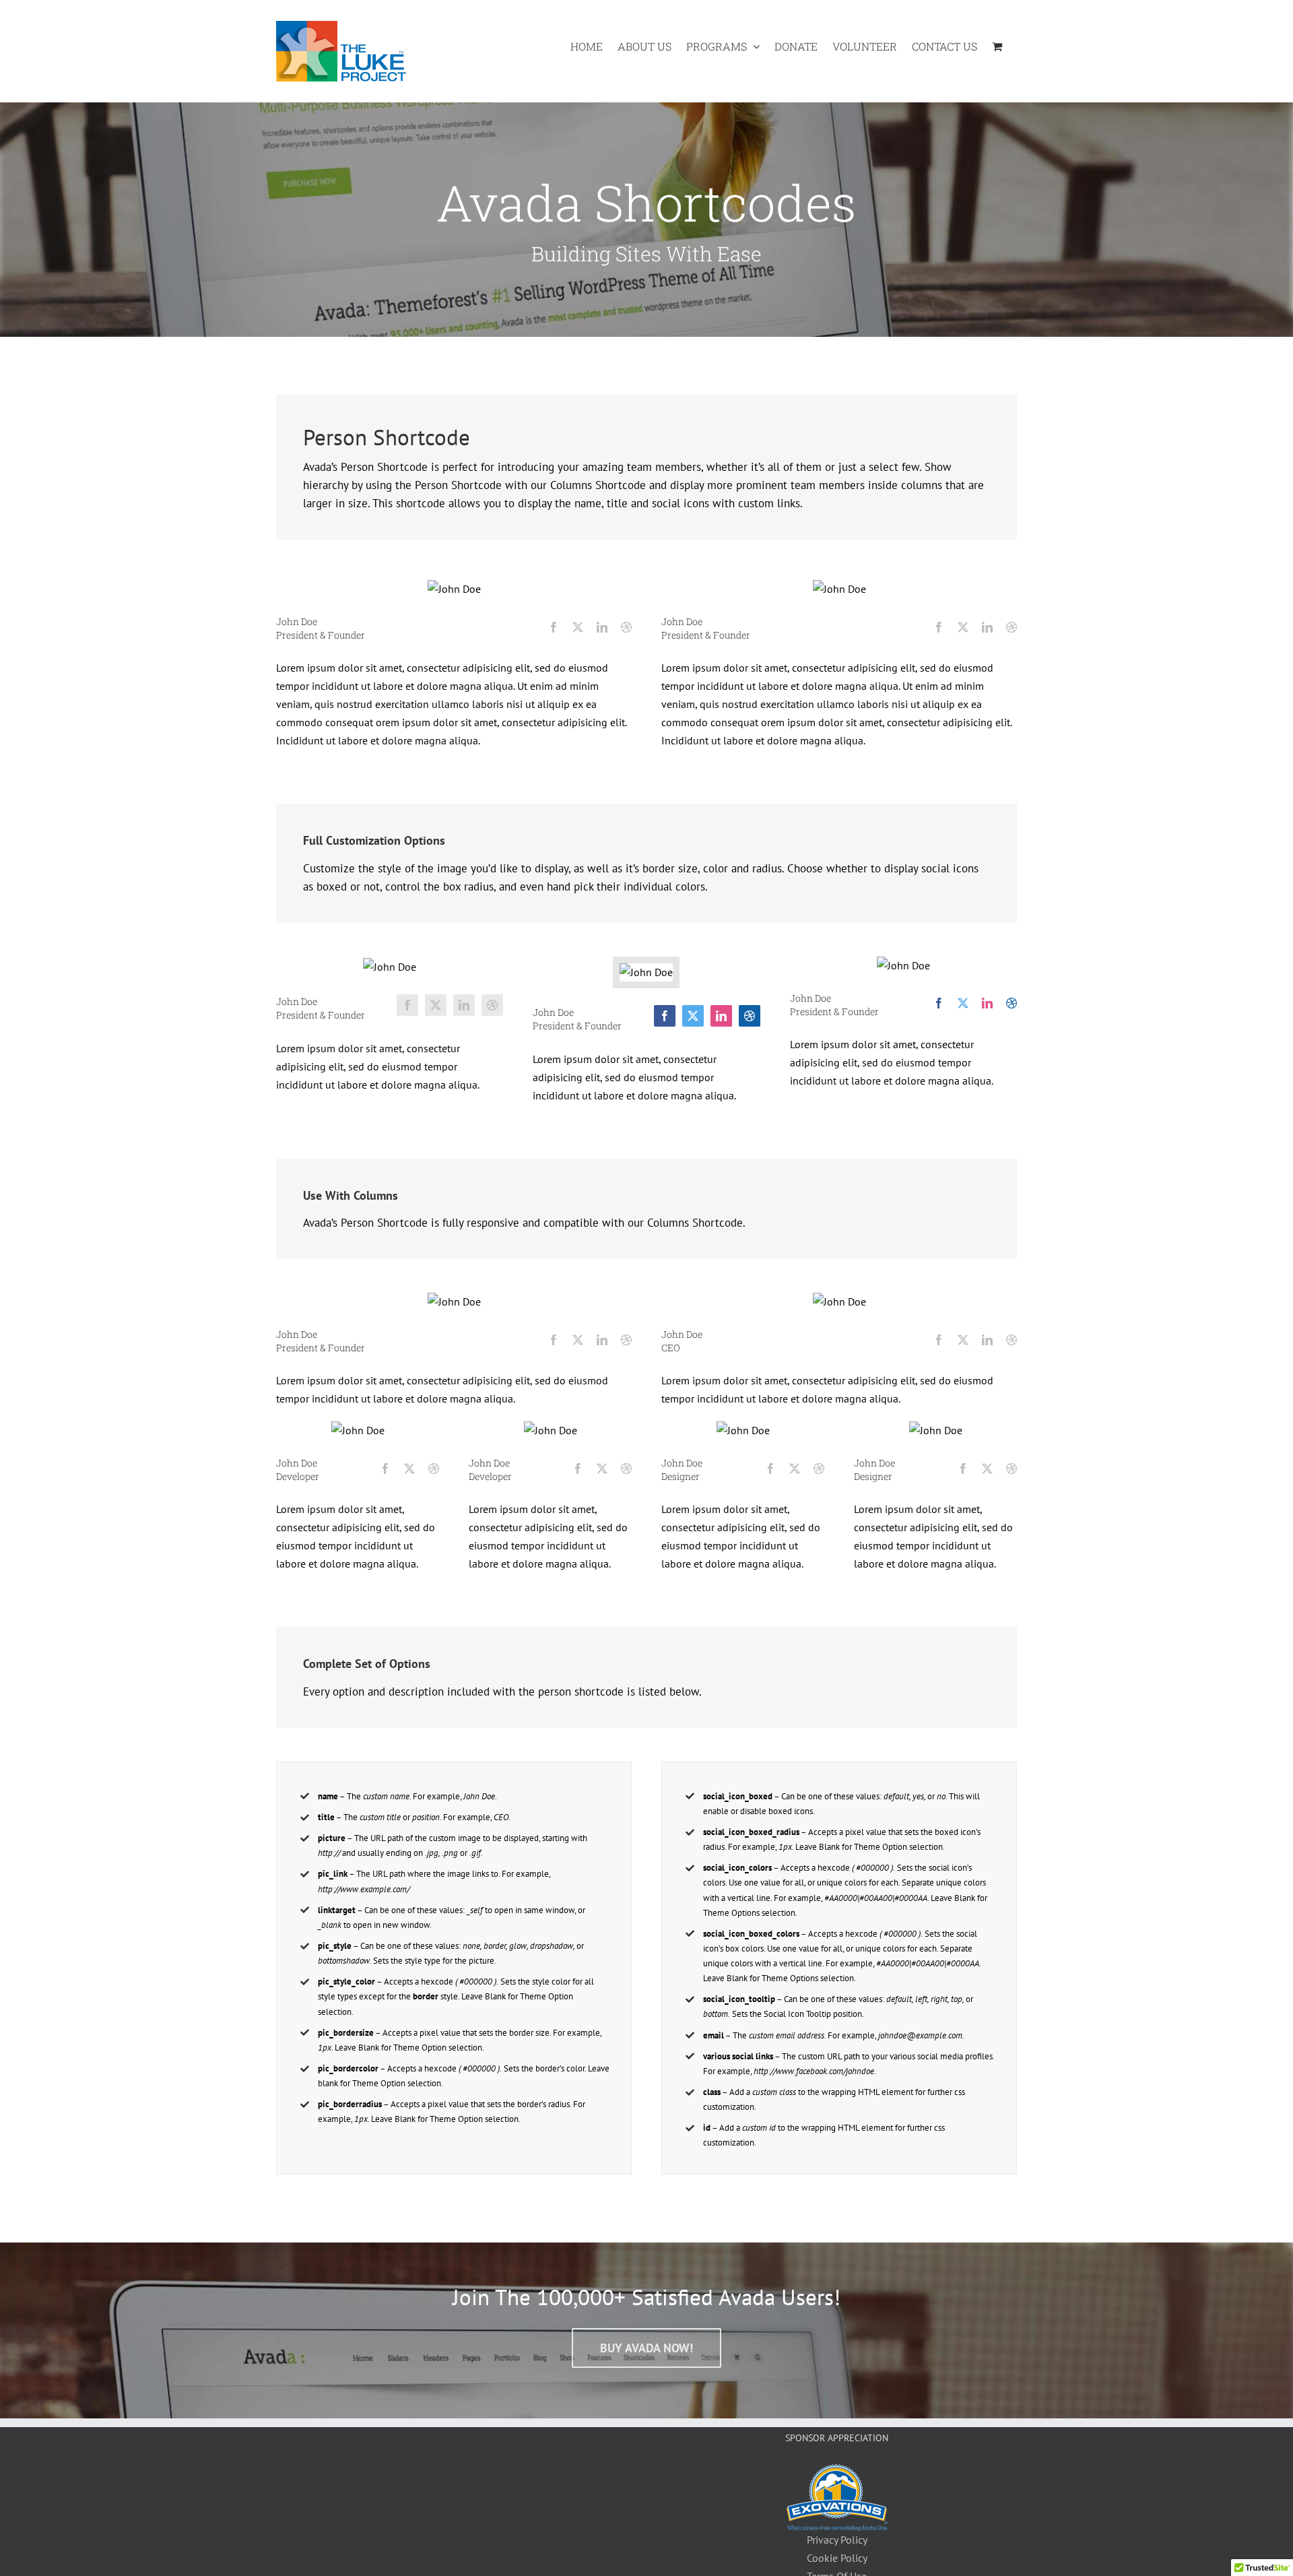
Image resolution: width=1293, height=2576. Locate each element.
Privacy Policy (837, 2540)
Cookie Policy (837, 2558)
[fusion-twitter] (578, 627)
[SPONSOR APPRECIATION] (837, 2473)
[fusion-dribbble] (626, 627)
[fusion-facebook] (554, 627)
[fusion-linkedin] (602, 627)
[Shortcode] (646, 168)
